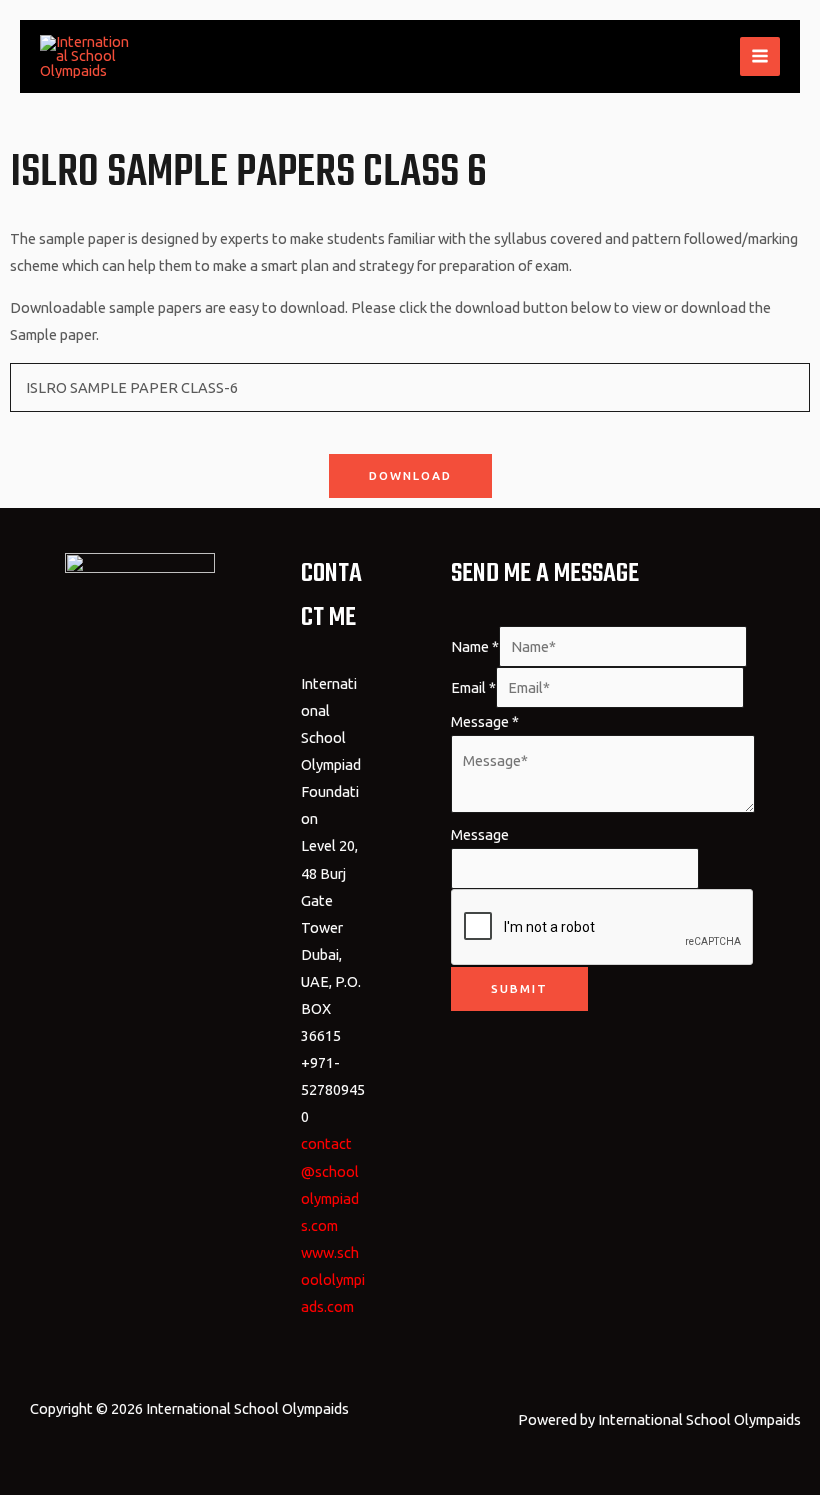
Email (473, 687)
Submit (519, 988)
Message (485, 721)
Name (475, 646)
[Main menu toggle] (760, 57)
